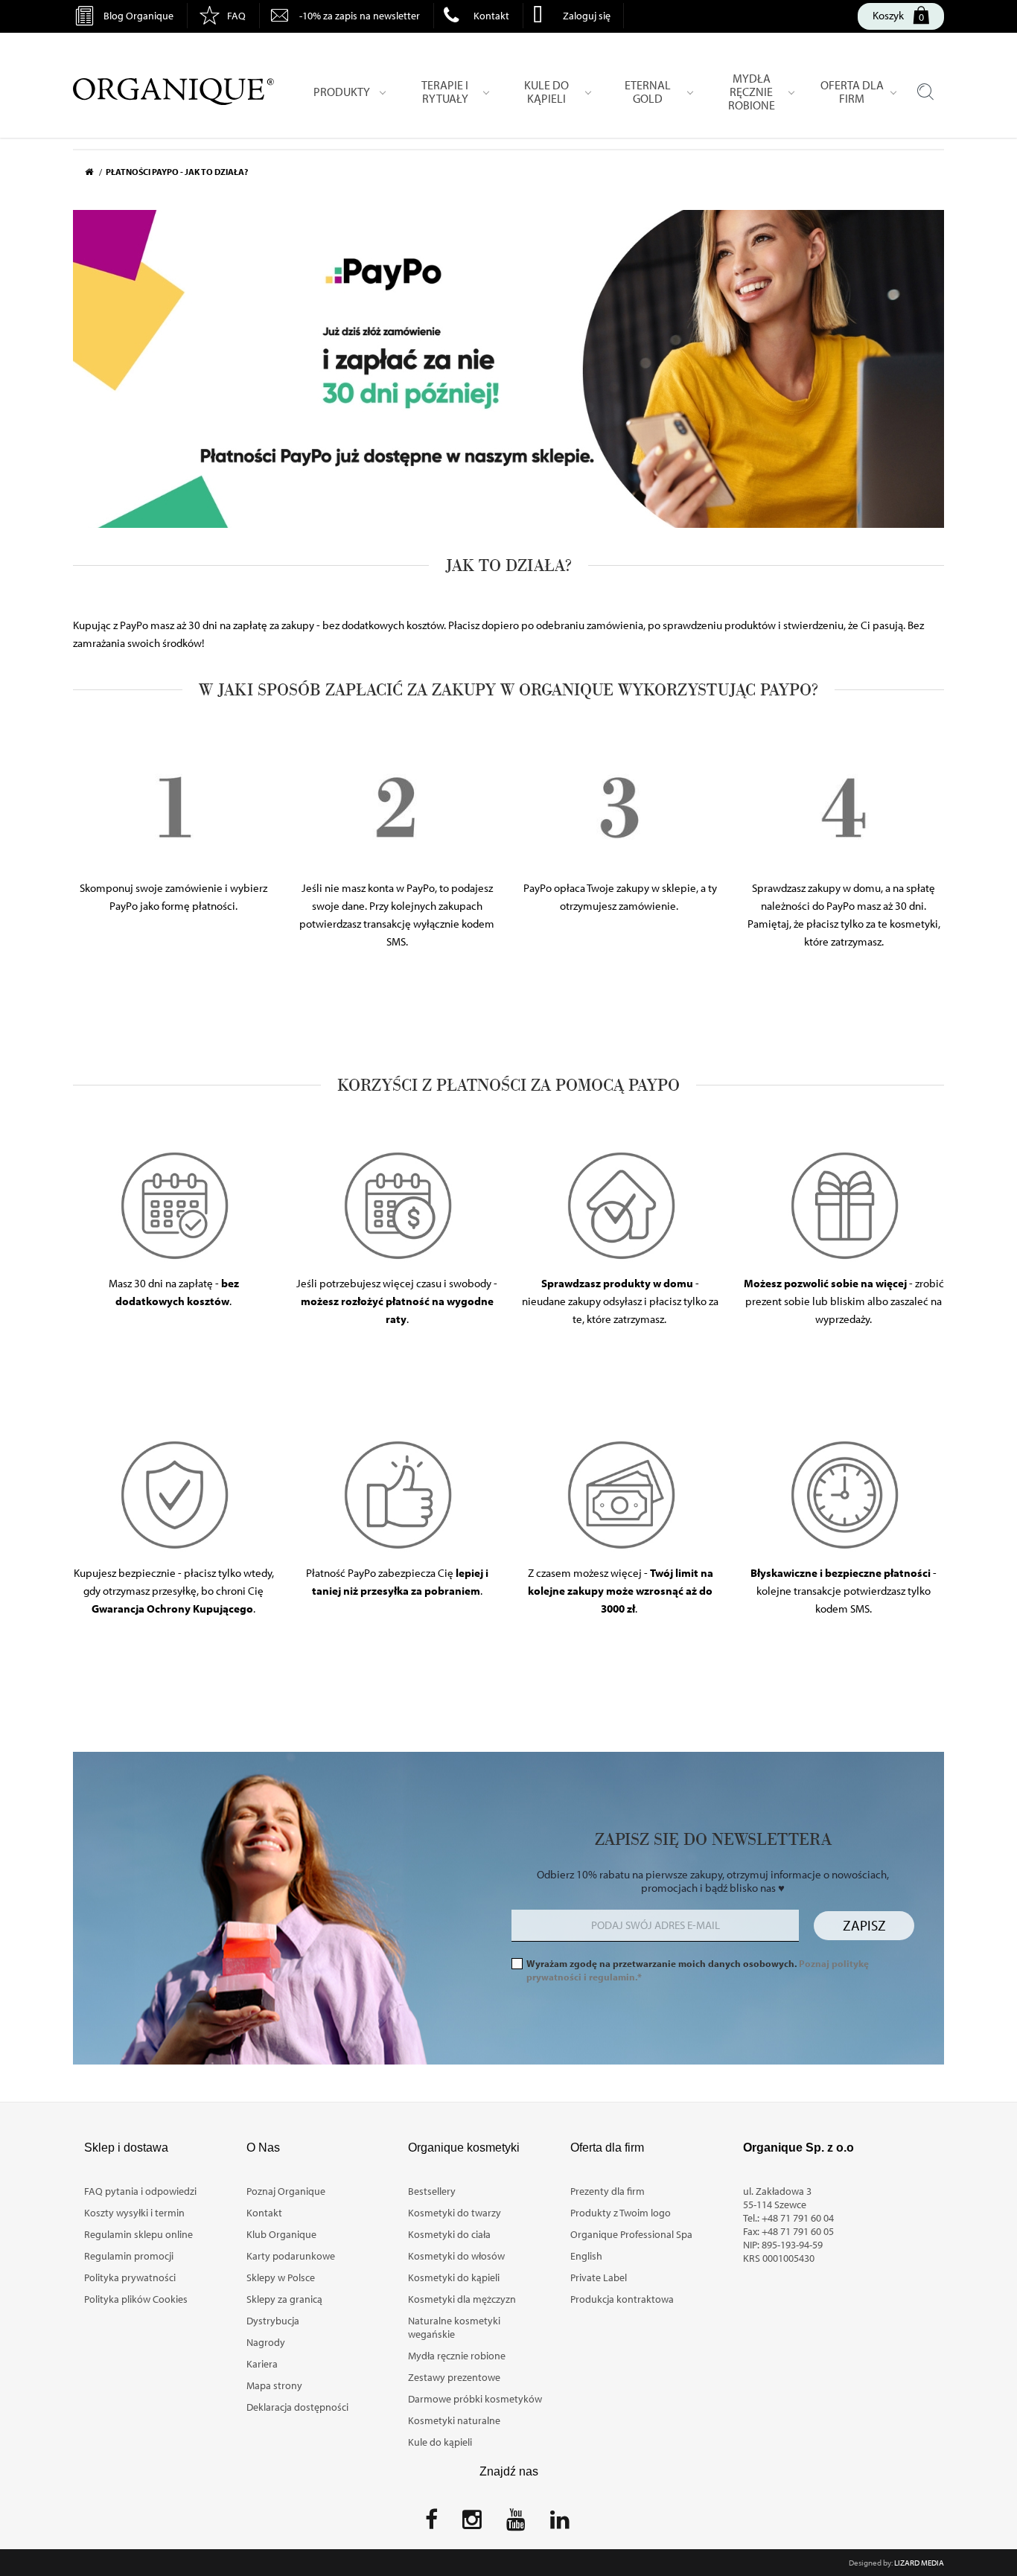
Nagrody (266, 2342)
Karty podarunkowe (291, 2256)
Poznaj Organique (286, 2191)
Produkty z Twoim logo (621, 2213)
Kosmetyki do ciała (449, 2234)
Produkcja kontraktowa (622, 2299)
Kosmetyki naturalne (454, 2420)
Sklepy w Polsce (281, 2277)
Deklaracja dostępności (297, 2407)
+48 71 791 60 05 (798, 2231)
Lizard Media (919, 2563)
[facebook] (431, 2524)
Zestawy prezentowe (454, 2377)
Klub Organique (281, 2234)
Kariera (262, 2364)
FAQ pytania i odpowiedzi (140, 2191)
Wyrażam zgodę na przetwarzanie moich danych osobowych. (698, 1970)
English (586, 2256)
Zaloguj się (587, 16)
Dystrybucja (273, 2321)
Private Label (599, 2277)
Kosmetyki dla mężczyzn (462, 2299)
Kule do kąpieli (440, 2442)
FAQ (236, 16)
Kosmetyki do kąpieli (454, 2277)
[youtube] (516, 2524)
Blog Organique (138, 16)
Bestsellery (432, 2191)
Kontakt (491, 16)
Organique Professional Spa (631, 2234)
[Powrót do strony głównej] (95, 172)
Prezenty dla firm (608, 2191)
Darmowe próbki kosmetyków (475, 2399)
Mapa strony (274, 2385)
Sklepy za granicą (284, 2299)
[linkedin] (560, 2524)
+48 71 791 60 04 (798, 2218)
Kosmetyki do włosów (456, 2256)
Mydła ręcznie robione (457, 2356)
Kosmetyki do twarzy (455, 2213)
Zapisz (864, 1925)
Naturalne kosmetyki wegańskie (454, 2327)
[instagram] (472, 2524)
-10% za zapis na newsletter (360, 16)
